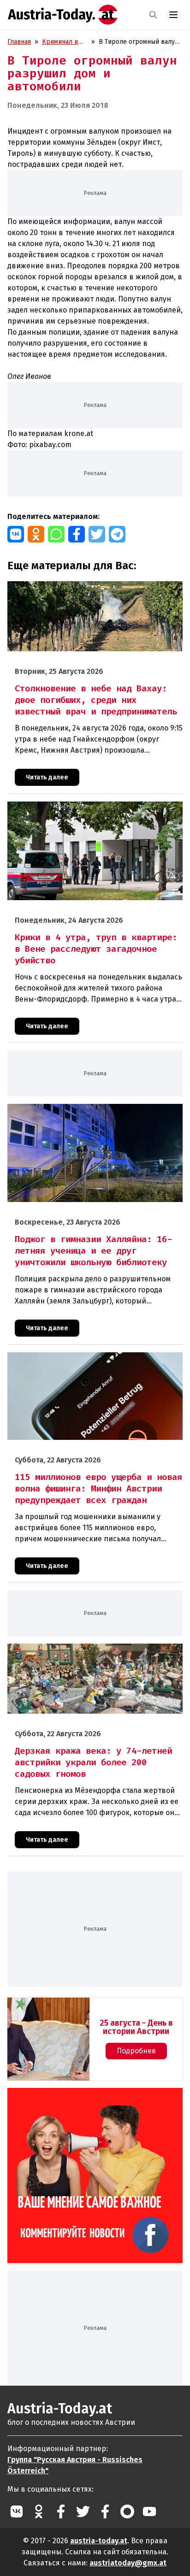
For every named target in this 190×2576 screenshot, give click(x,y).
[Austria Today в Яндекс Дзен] (127, 2511)
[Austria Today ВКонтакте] (17, 2511)
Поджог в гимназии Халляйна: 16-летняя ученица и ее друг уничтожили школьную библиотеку (89, 1114)
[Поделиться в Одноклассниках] (36, 534)
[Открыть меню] (173, 15)
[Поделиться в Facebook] (77, 534)
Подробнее (136, 2051)
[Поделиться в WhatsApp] (56, 534)
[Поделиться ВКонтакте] (16, 534)
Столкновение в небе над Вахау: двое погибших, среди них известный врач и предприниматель (92, 591)
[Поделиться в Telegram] (117, 534)
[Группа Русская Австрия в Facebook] (105, 2511)
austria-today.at (99, 2541)
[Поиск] (153, 15)
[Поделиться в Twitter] (97, 534)
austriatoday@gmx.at (128, 2563)
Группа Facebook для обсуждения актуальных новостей (89, 2099)
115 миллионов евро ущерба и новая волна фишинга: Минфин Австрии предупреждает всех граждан (89, 1362)
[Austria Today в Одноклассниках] (39, 2511)
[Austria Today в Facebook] (61, 2511)
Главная (19, 42)
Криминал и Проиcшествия (65, 42)
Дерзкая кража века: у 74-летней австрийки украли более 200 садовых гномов (87, 1653)
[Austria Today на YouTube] (149, 2511)
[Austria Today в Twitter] (83, 2511)
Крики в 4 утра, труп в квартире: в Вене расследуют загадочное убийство (89, 811)
